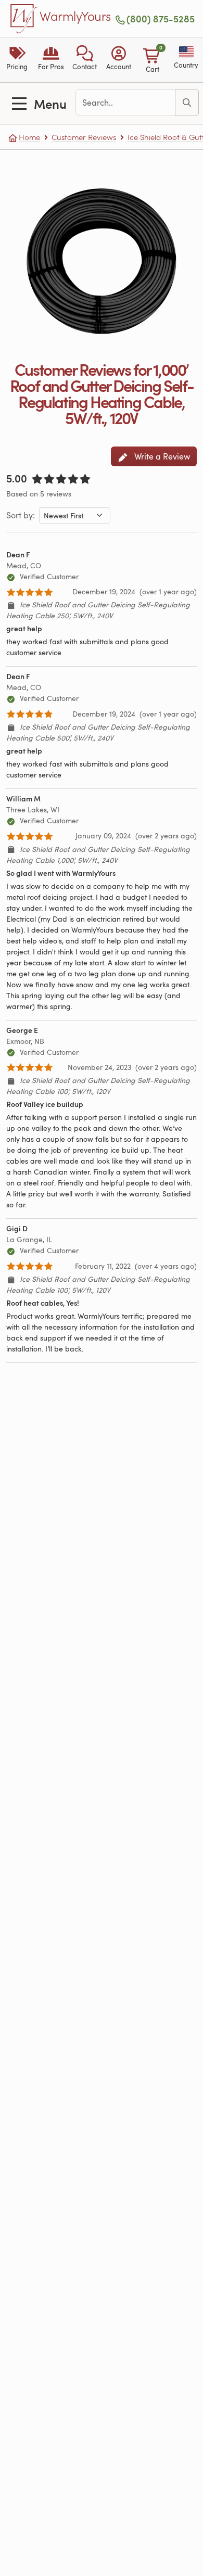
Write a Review (161, 456)
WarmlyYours (75, 17)
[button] (85, 60)
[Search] (187, 103)
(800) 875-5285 (161, 19)
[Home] (24, 19)
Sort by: (21, 515)
